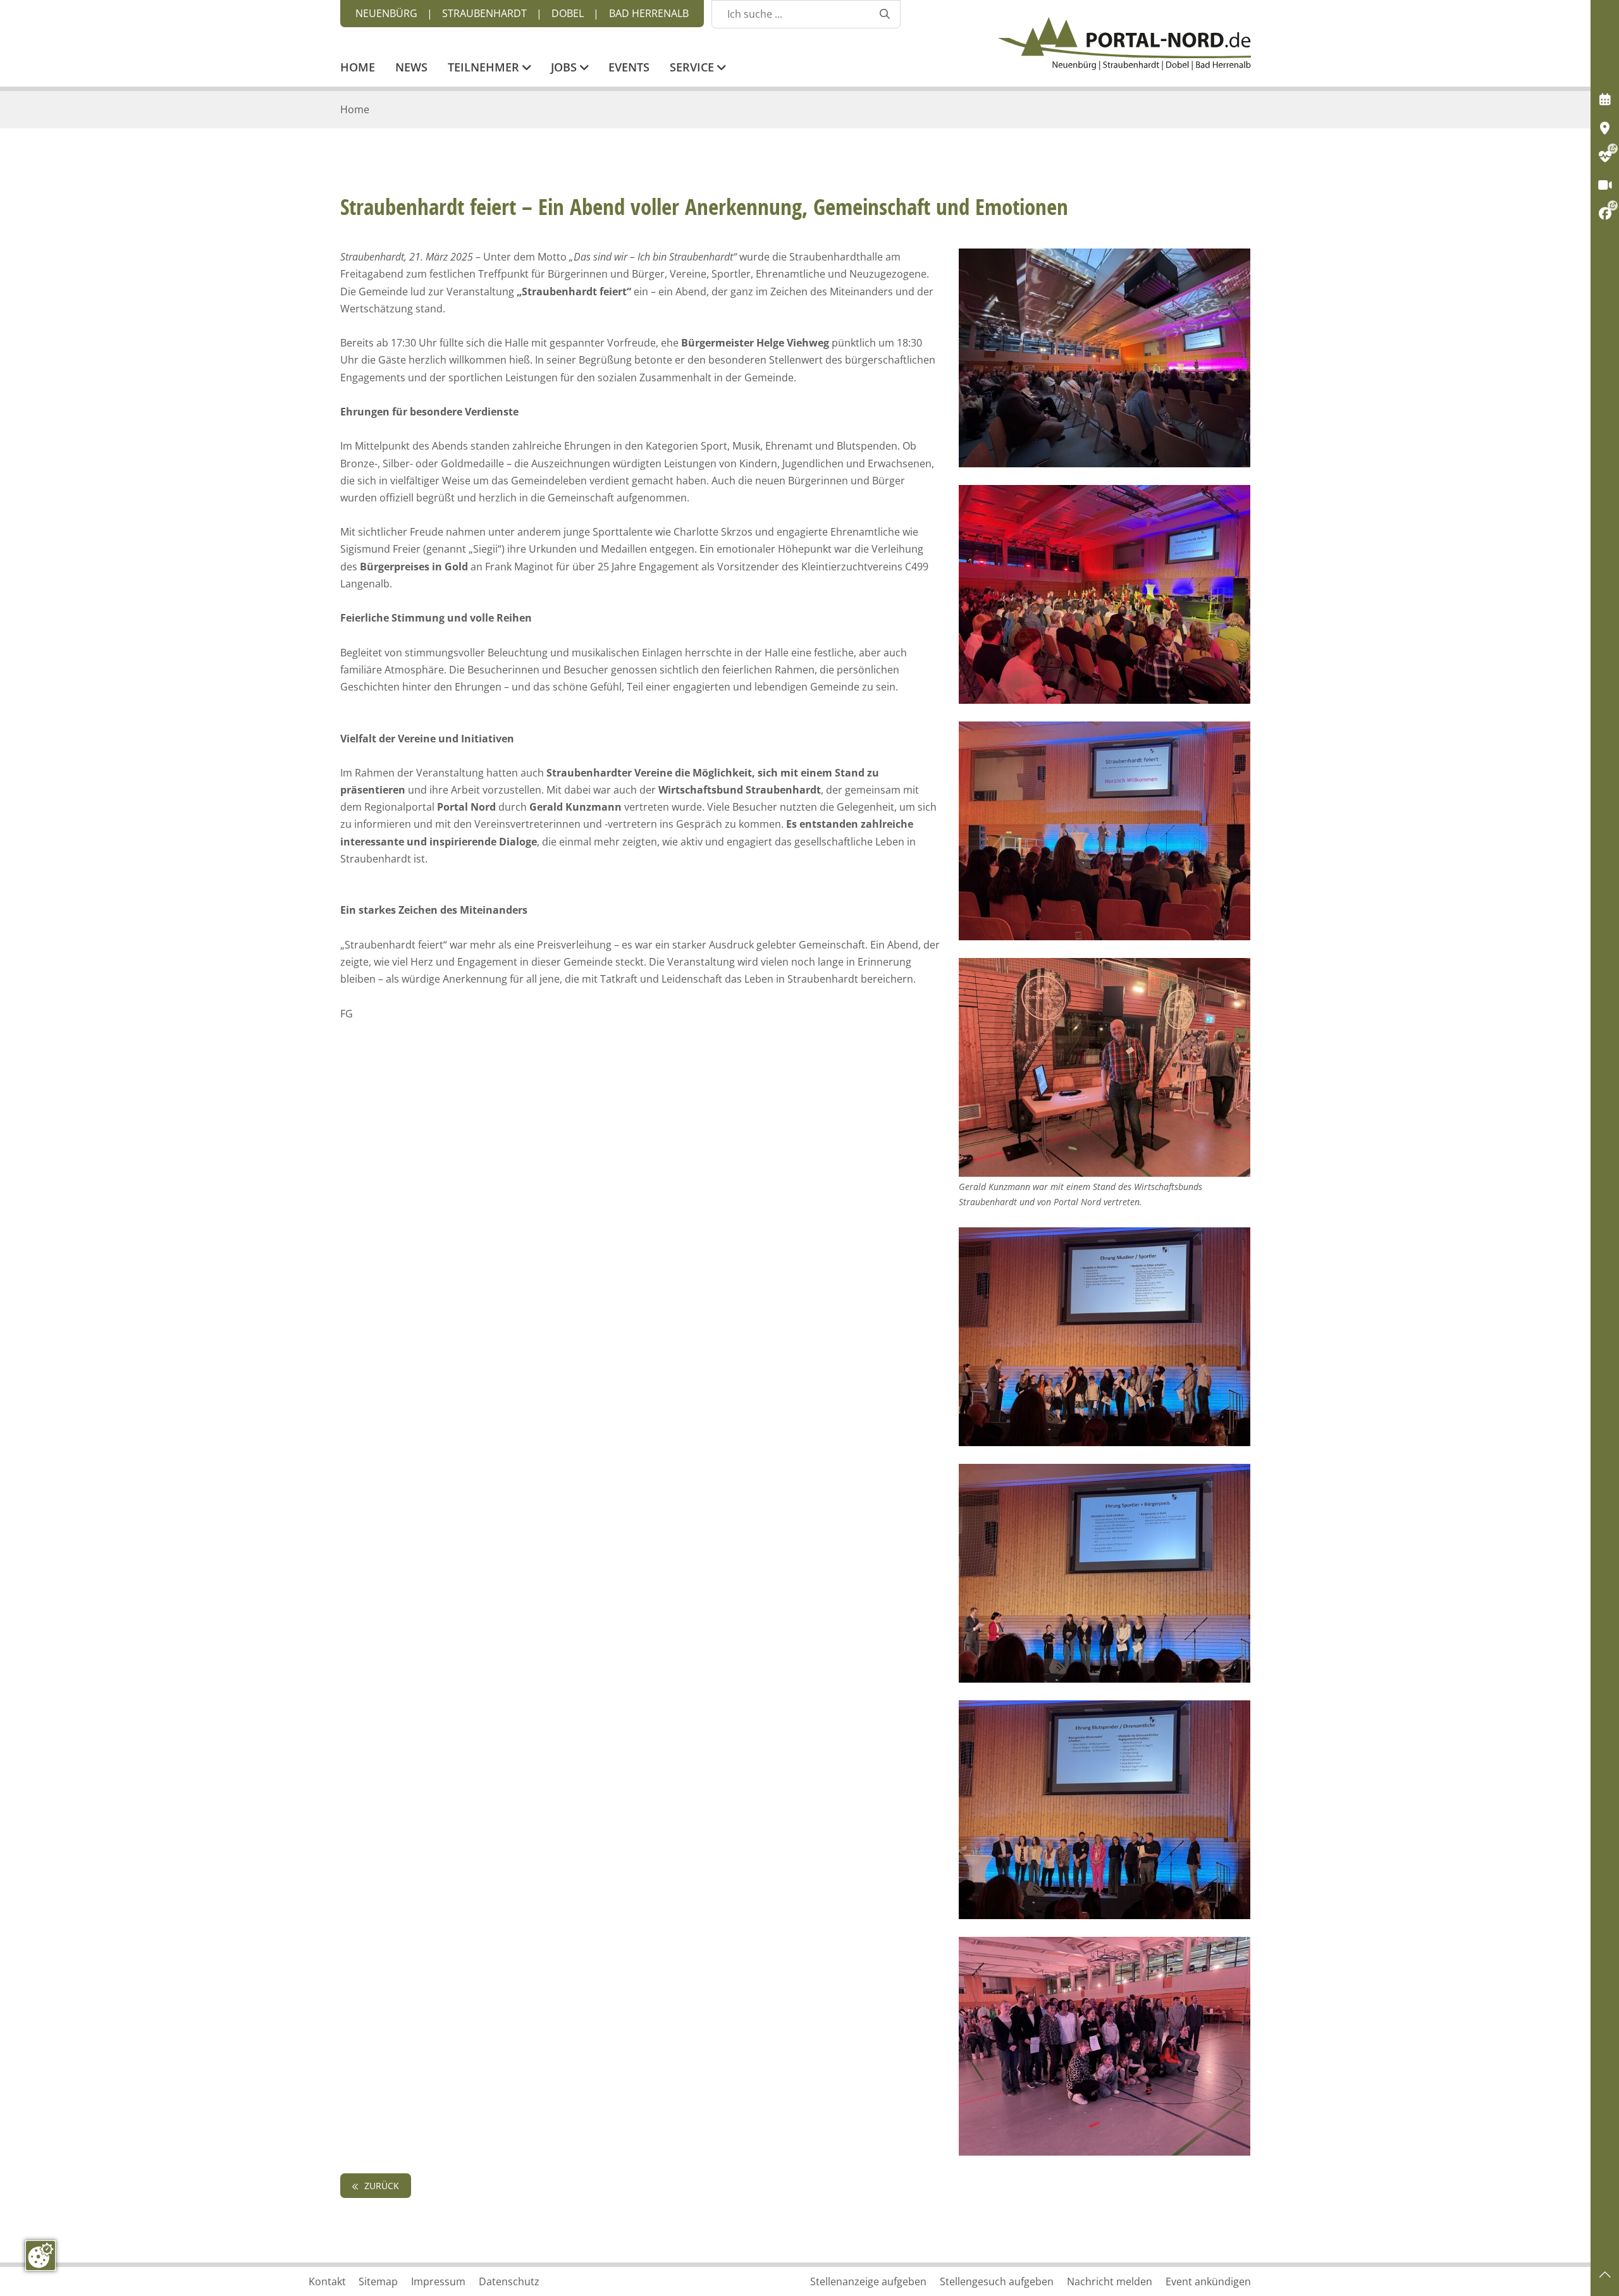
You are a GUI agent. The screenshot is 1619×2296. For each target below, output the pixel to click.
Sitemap (378, 2281)
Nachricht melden (1110, 2281)
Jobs (565, 68)
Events (629, 68)
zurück (380, 2186)
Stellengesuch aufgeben (997, 2281)
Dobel (568, 13)
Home (358, 68)
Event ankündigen (1208, 2281)
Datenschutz (509, 2281)
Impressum (438, 2281)
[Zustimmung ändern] (40, 2256)
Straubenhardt (484, 13)
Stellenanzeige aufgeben (868, 2281)
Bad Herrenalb (649, 13)
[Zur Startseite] (1124, 44)
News (411, 68)
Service (693, 68)
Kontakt (327, 2281)
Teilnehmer (485, 68)
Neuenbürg (386, 13)
